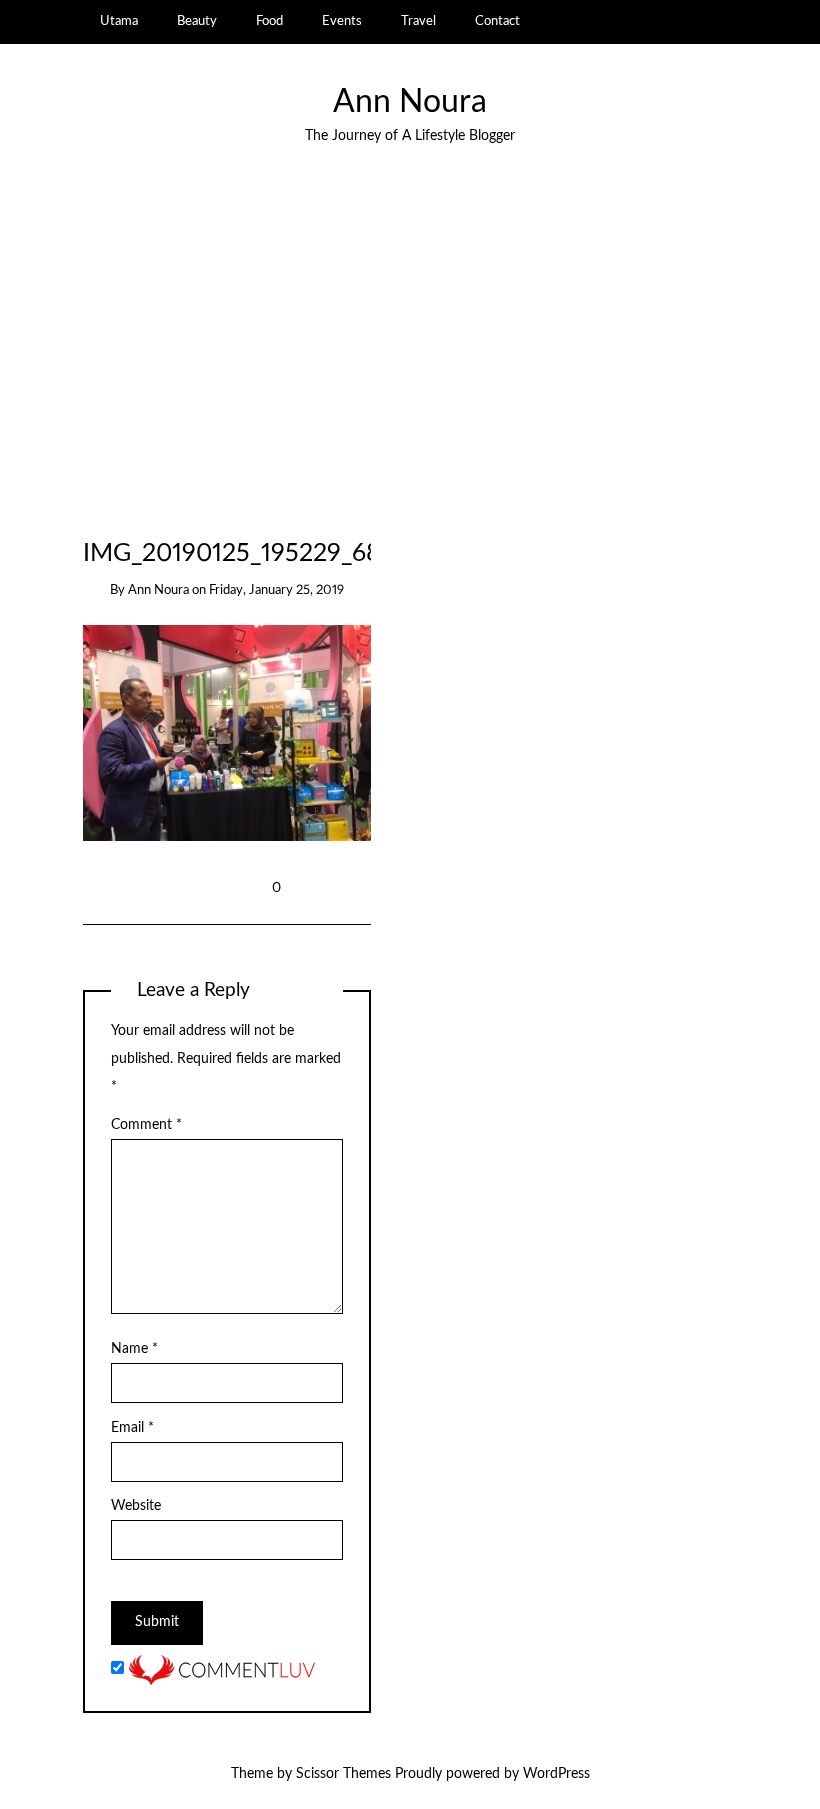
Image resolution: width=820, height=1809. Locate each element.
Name (134, 1349)
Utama (119, 21)
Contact (497, 21)
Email (132, 1428)
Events (342, 21)
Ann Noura (410, 102)
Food (269, 21)
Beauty (197, 21)
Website (136, 1506)
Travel (418, 21)
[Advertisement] (410, 350)
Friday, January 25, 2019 (276, 590)
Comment (146, 1125)
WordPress (556, 1774)
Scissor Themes (343, 1774)
